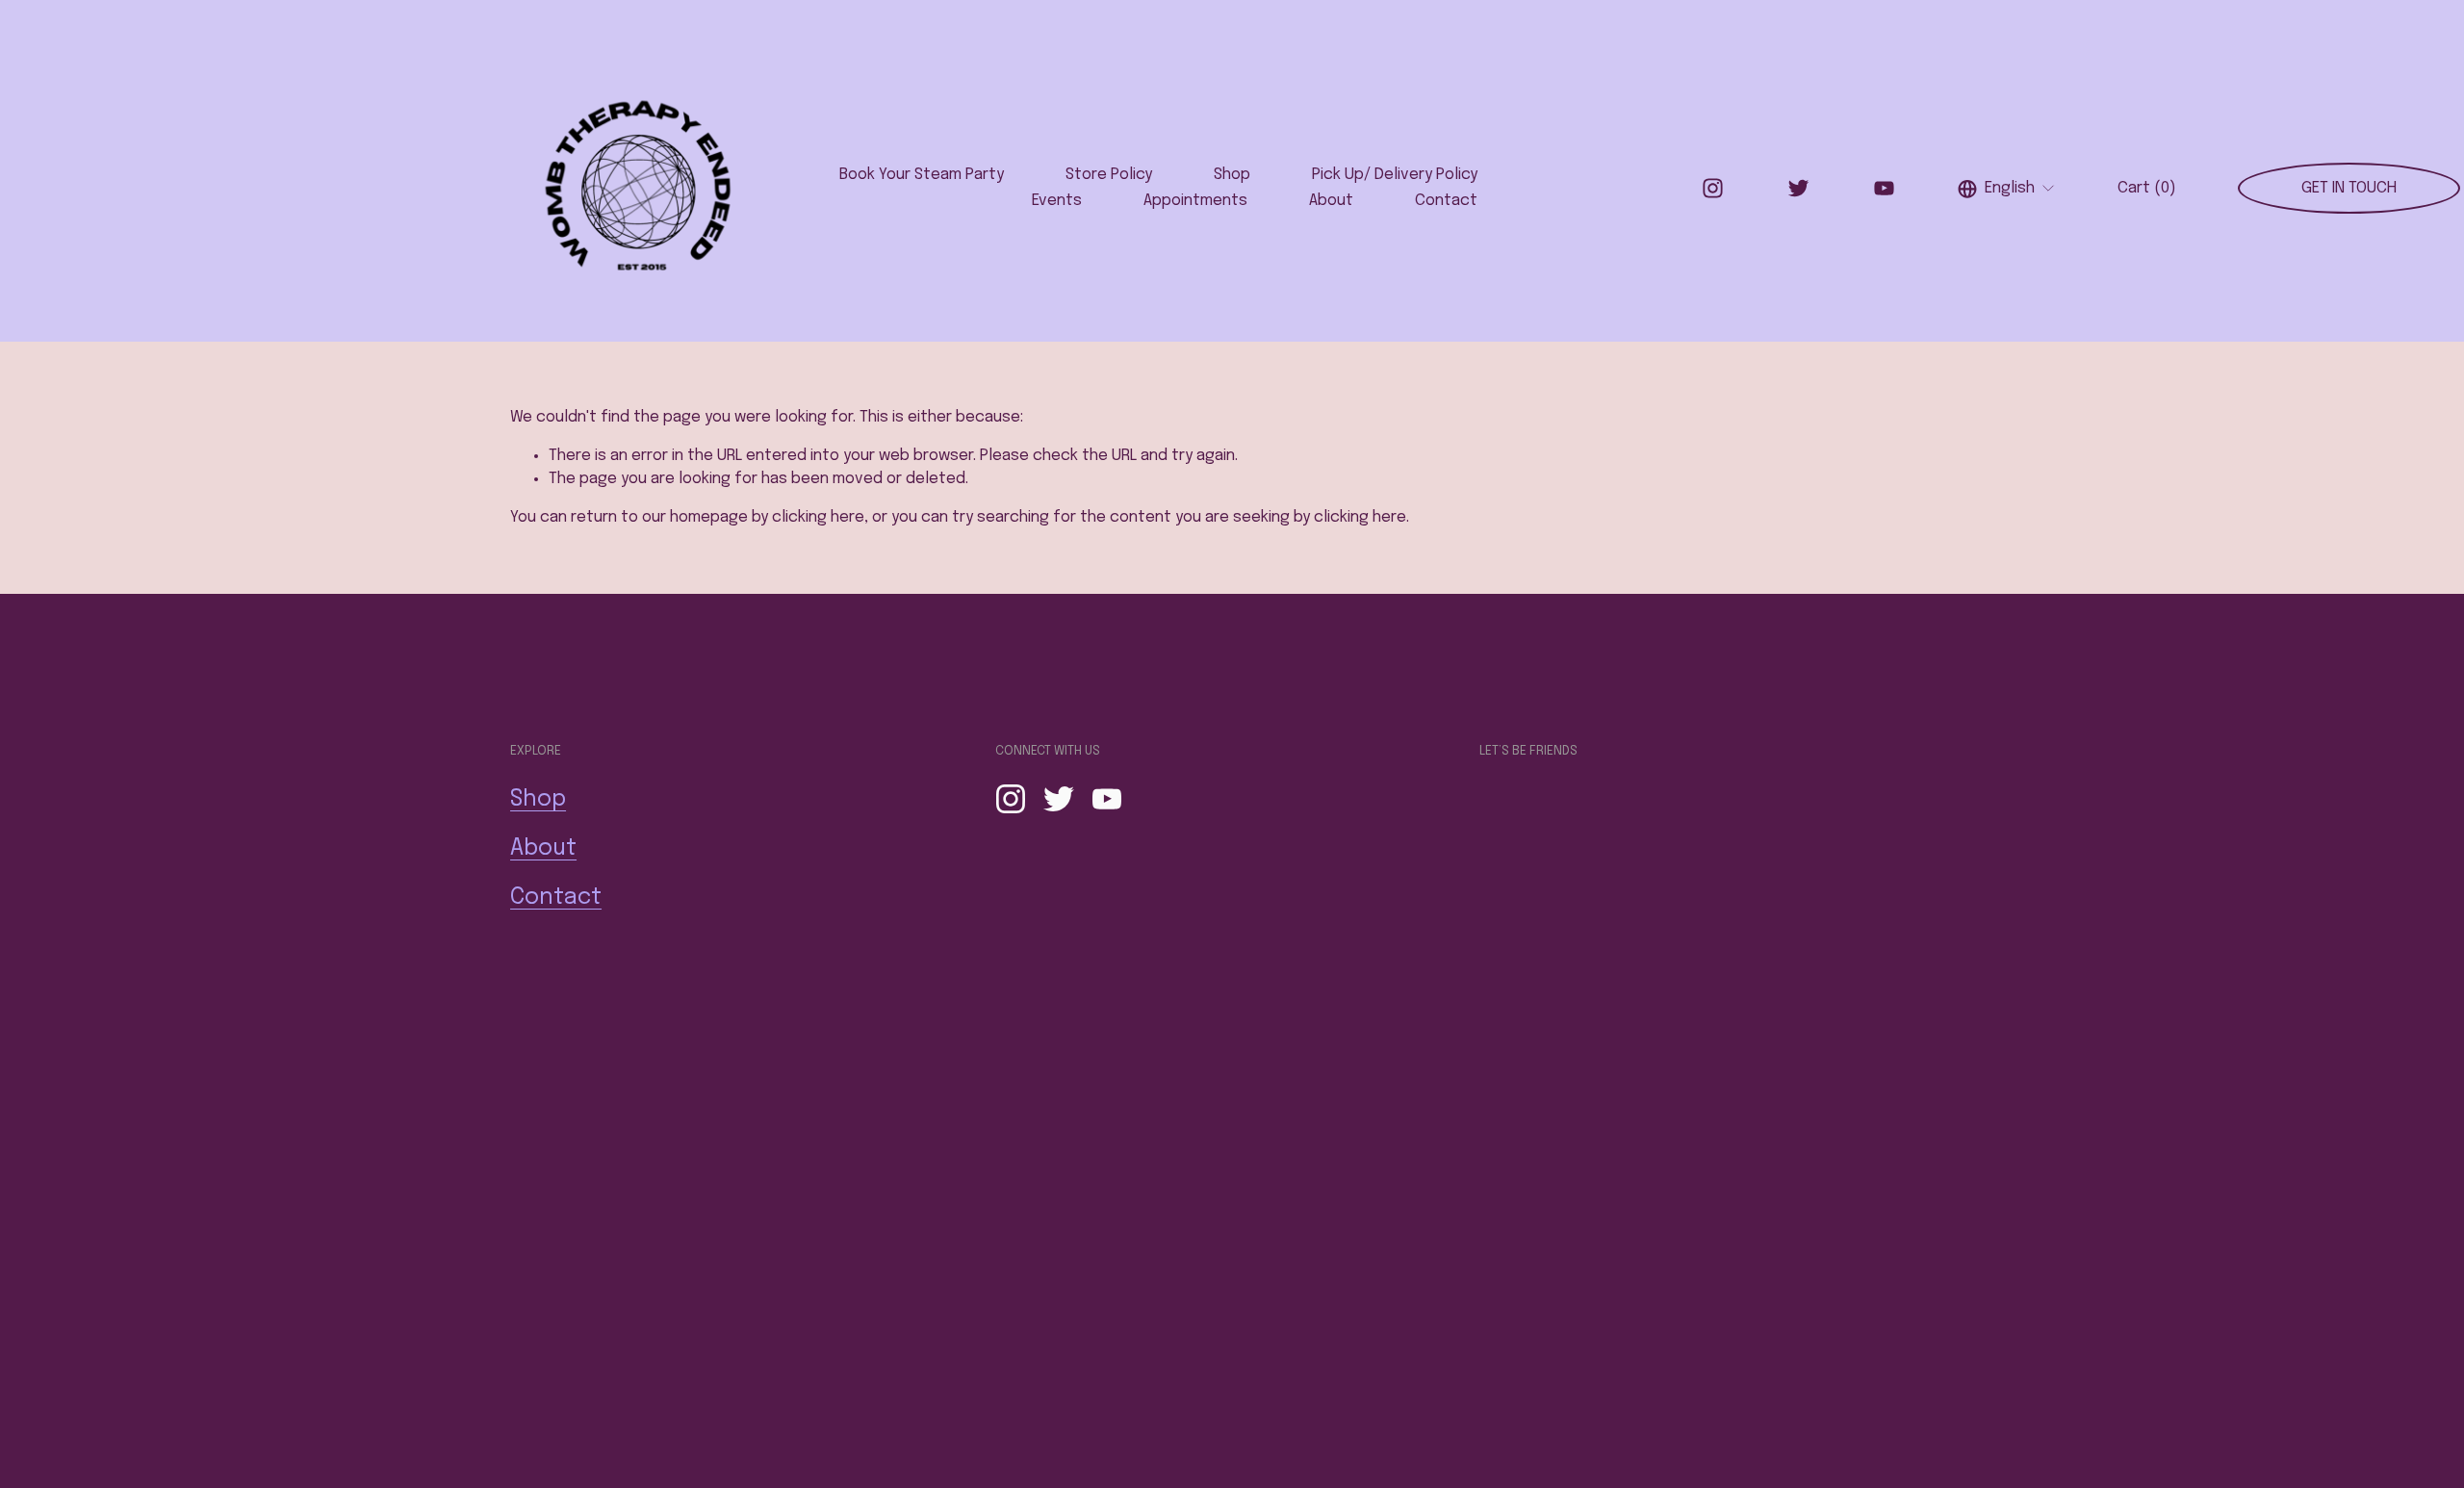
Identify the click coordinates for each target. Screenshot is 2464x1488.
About (1331, 201)
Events (1057, 201)
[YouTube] (1884, 188)
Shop (1232, 175)
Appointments (1195, 201)
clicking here (818, 517)
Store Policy (1109, 175)
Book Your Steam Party (922, 175)
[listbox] (2007, 188)
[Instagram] (1713, 188)
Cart (2147, 188)
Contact (1446, 201)
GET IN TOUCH (2349, 188)
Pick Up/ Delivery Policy (1395, 175)
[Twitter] (1798, 188)
